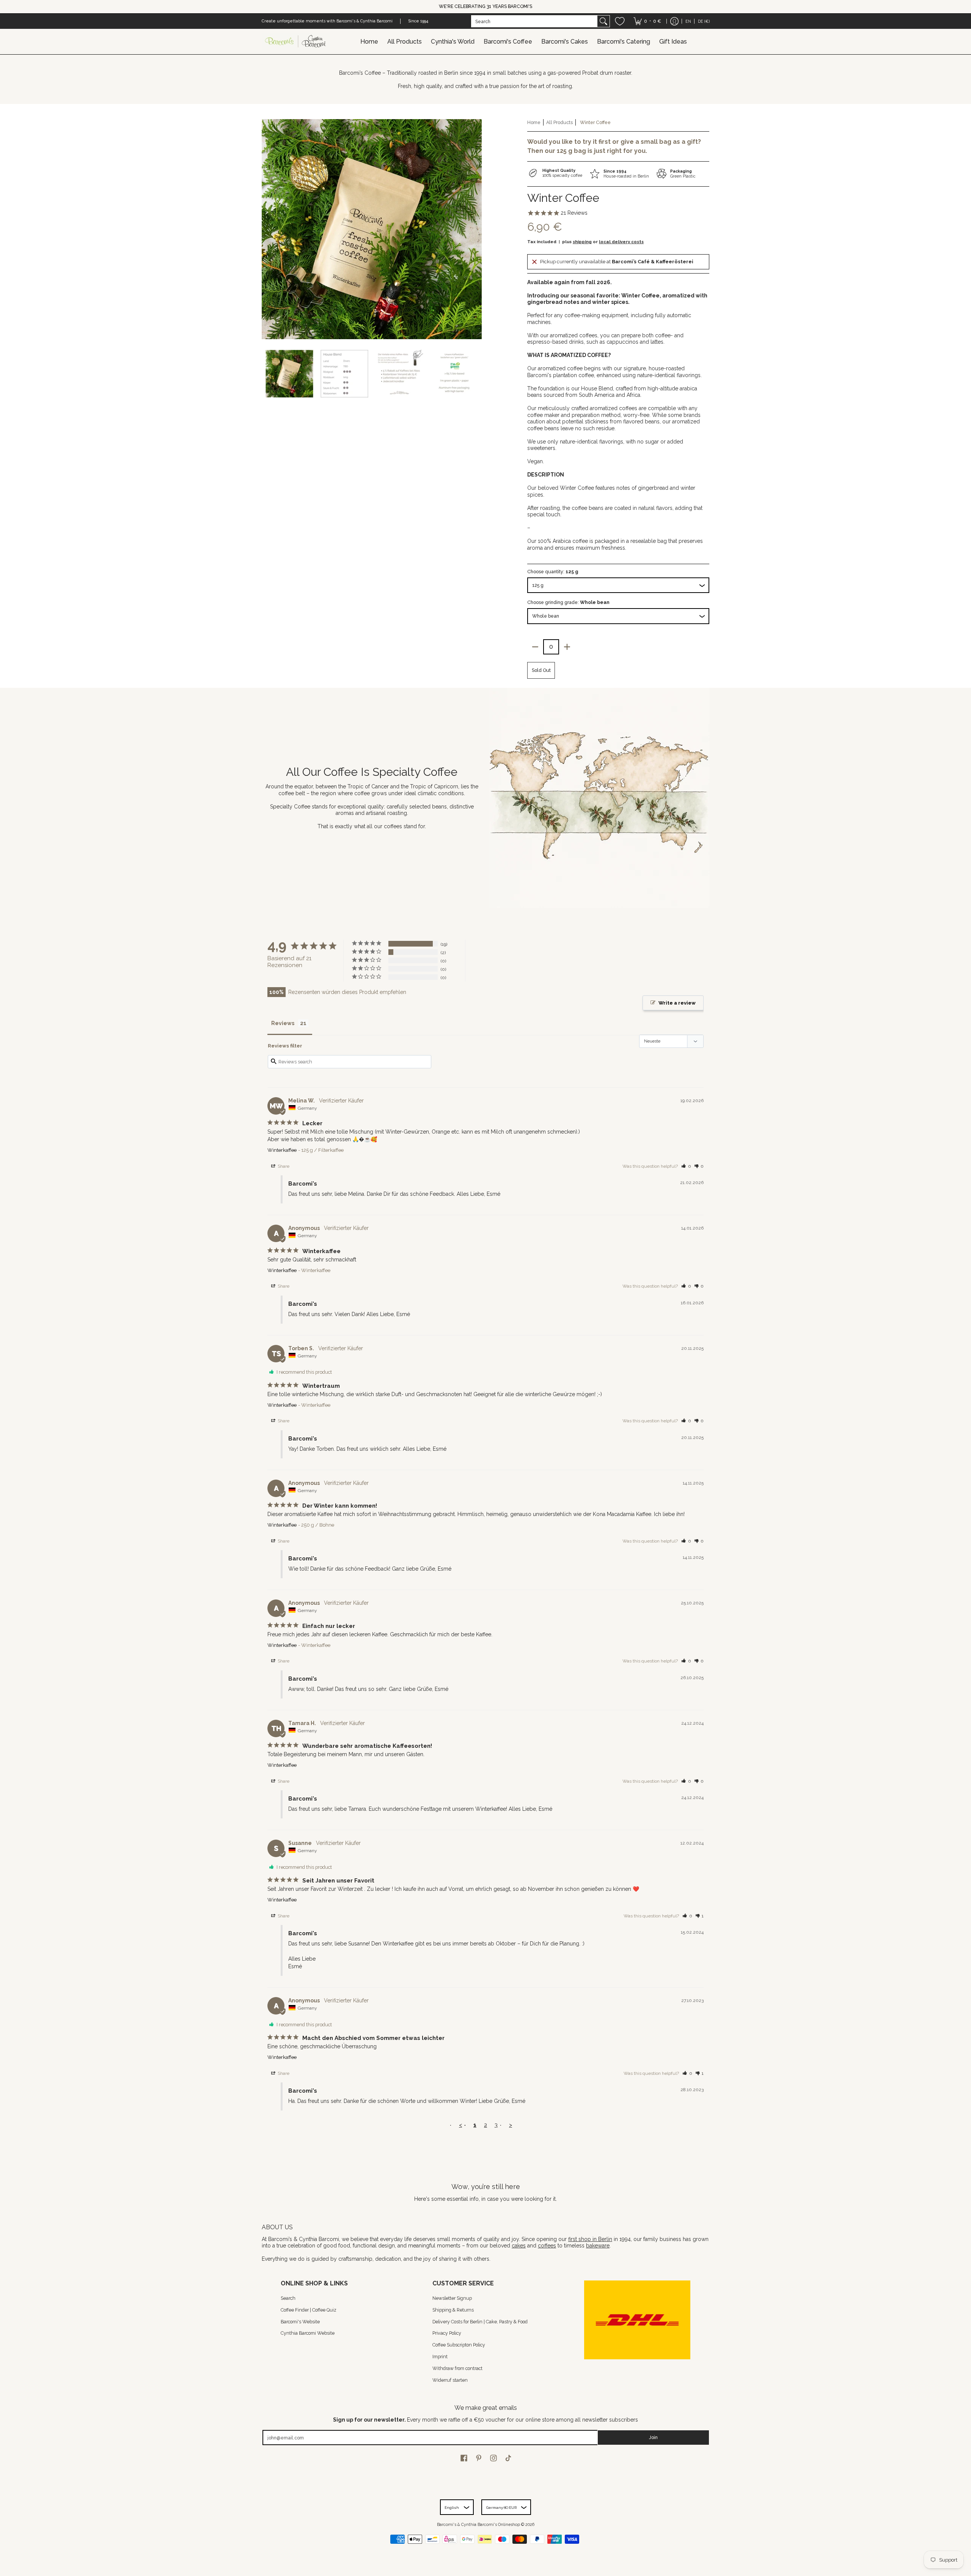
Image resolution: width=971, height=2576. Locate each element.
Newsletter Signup (452, 2298)
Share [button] (283, 1166)
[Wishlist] (620, 21)
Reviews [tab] (283, 1023)
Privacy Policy (447, 2333)
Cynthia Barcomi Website (308, 2333)
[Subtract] (535, 647)
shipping (582, 242)
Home (534, 122)
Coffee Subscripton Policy (459, 2345)
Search (288, 2298)
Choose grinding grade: (568, 602)
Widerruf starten (450, 2380)
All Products (559, 122)
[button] (686, 1166)
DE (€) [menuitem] (704, 21)
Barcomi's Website (300, 2322)
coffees (547, 2246)
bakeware (598, 2246)
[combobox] (534, 21)
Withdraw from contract (457, 2368)
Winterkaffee (282, 1150)
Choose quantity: (553, 572)
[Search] (603, 21)
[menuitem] (647, 21)
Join (653, 2437)
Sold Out (541, 670)
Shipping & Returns (453, 2310)
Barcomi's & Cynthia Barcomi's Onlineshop (478, 2524)
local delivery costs (621, 242)
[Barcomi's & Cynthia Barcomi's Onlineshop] (296, 42)
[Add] (567, 647)
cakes (519, 2246)
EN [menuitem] (688, 21)
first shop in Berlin (590, 2239)
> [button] (511, 2125)
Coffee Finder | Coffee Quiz (309, 2310)
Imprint (440, 2357)
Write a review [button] (677, 1003)
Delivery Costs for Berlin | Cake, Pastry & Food (480, 2322)
